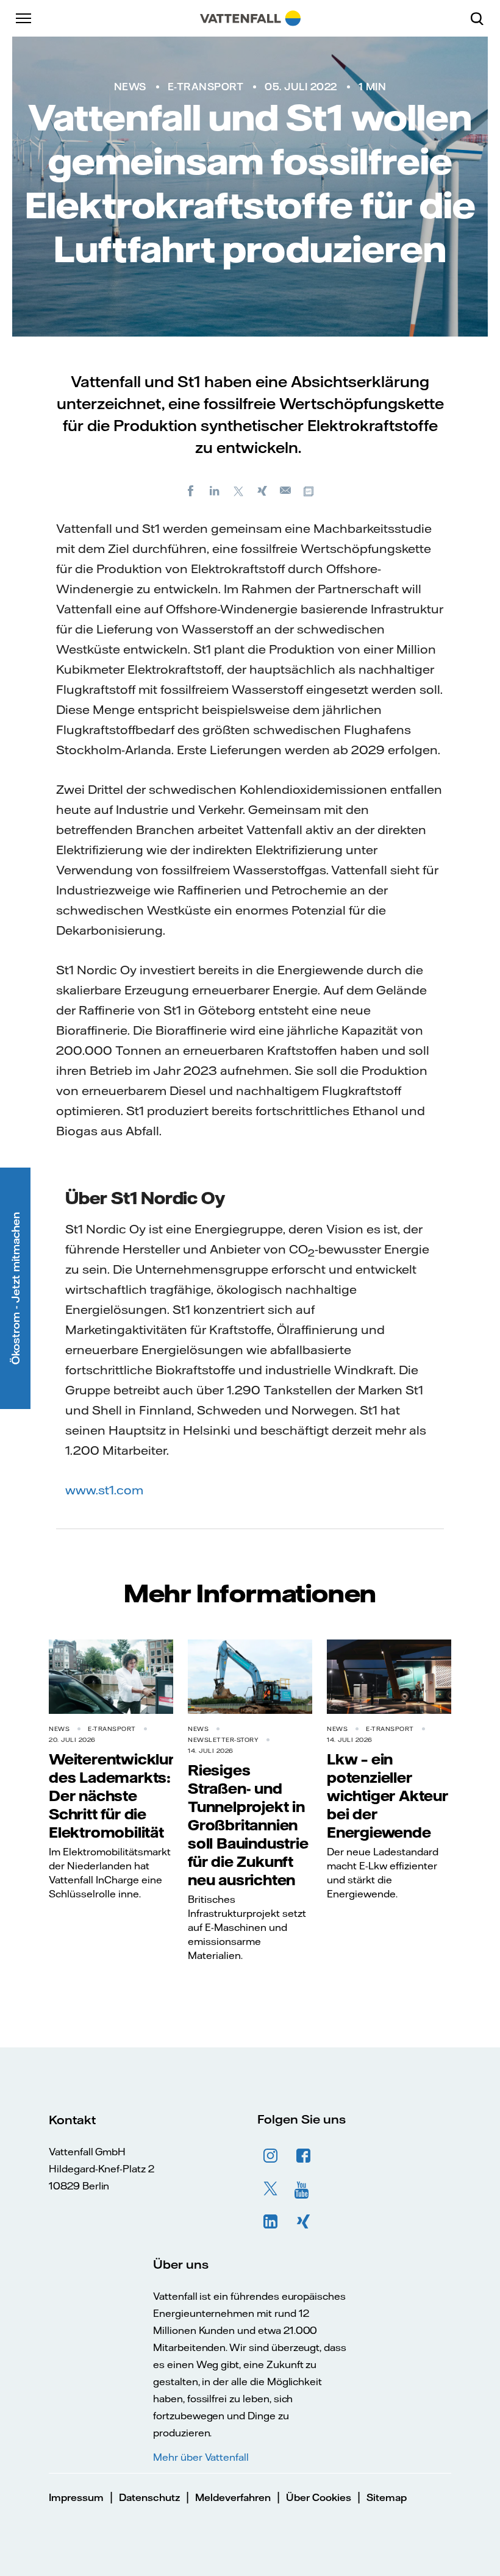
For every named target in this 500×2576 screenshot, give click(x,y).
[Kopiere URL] (310, 490)
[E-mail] (286, 490)
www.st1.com (104, 1490)
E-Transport (206, 87)
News (130, 87)
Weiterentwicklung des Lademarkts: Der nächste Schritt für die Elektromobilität (118, 1796)
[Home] (250, 18)
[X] (238, 490)
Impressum (76, 2497)
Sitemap (387, 2497)
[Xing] (262, 490)
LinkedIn (271, 2222)
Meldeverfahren (233, 2497)
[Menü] (24, 18)
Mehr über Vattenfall (201, 2457)
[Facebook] (191, 490)
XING (304, 2222)
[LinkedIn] (215, 490)
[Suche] (482, 18)
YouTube (304, 2189)
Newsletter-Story (223, 1740)
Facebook (304, 2156)
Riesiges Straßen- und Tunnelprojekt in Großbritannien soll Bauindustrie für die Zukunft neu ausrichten (248, 1825)
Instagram (271, 2156)
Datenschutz (149, 2497)
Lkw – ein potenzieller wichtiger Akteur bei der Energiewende (387, 1796)
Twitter (271, 2189)
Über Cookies (319, 2497)
